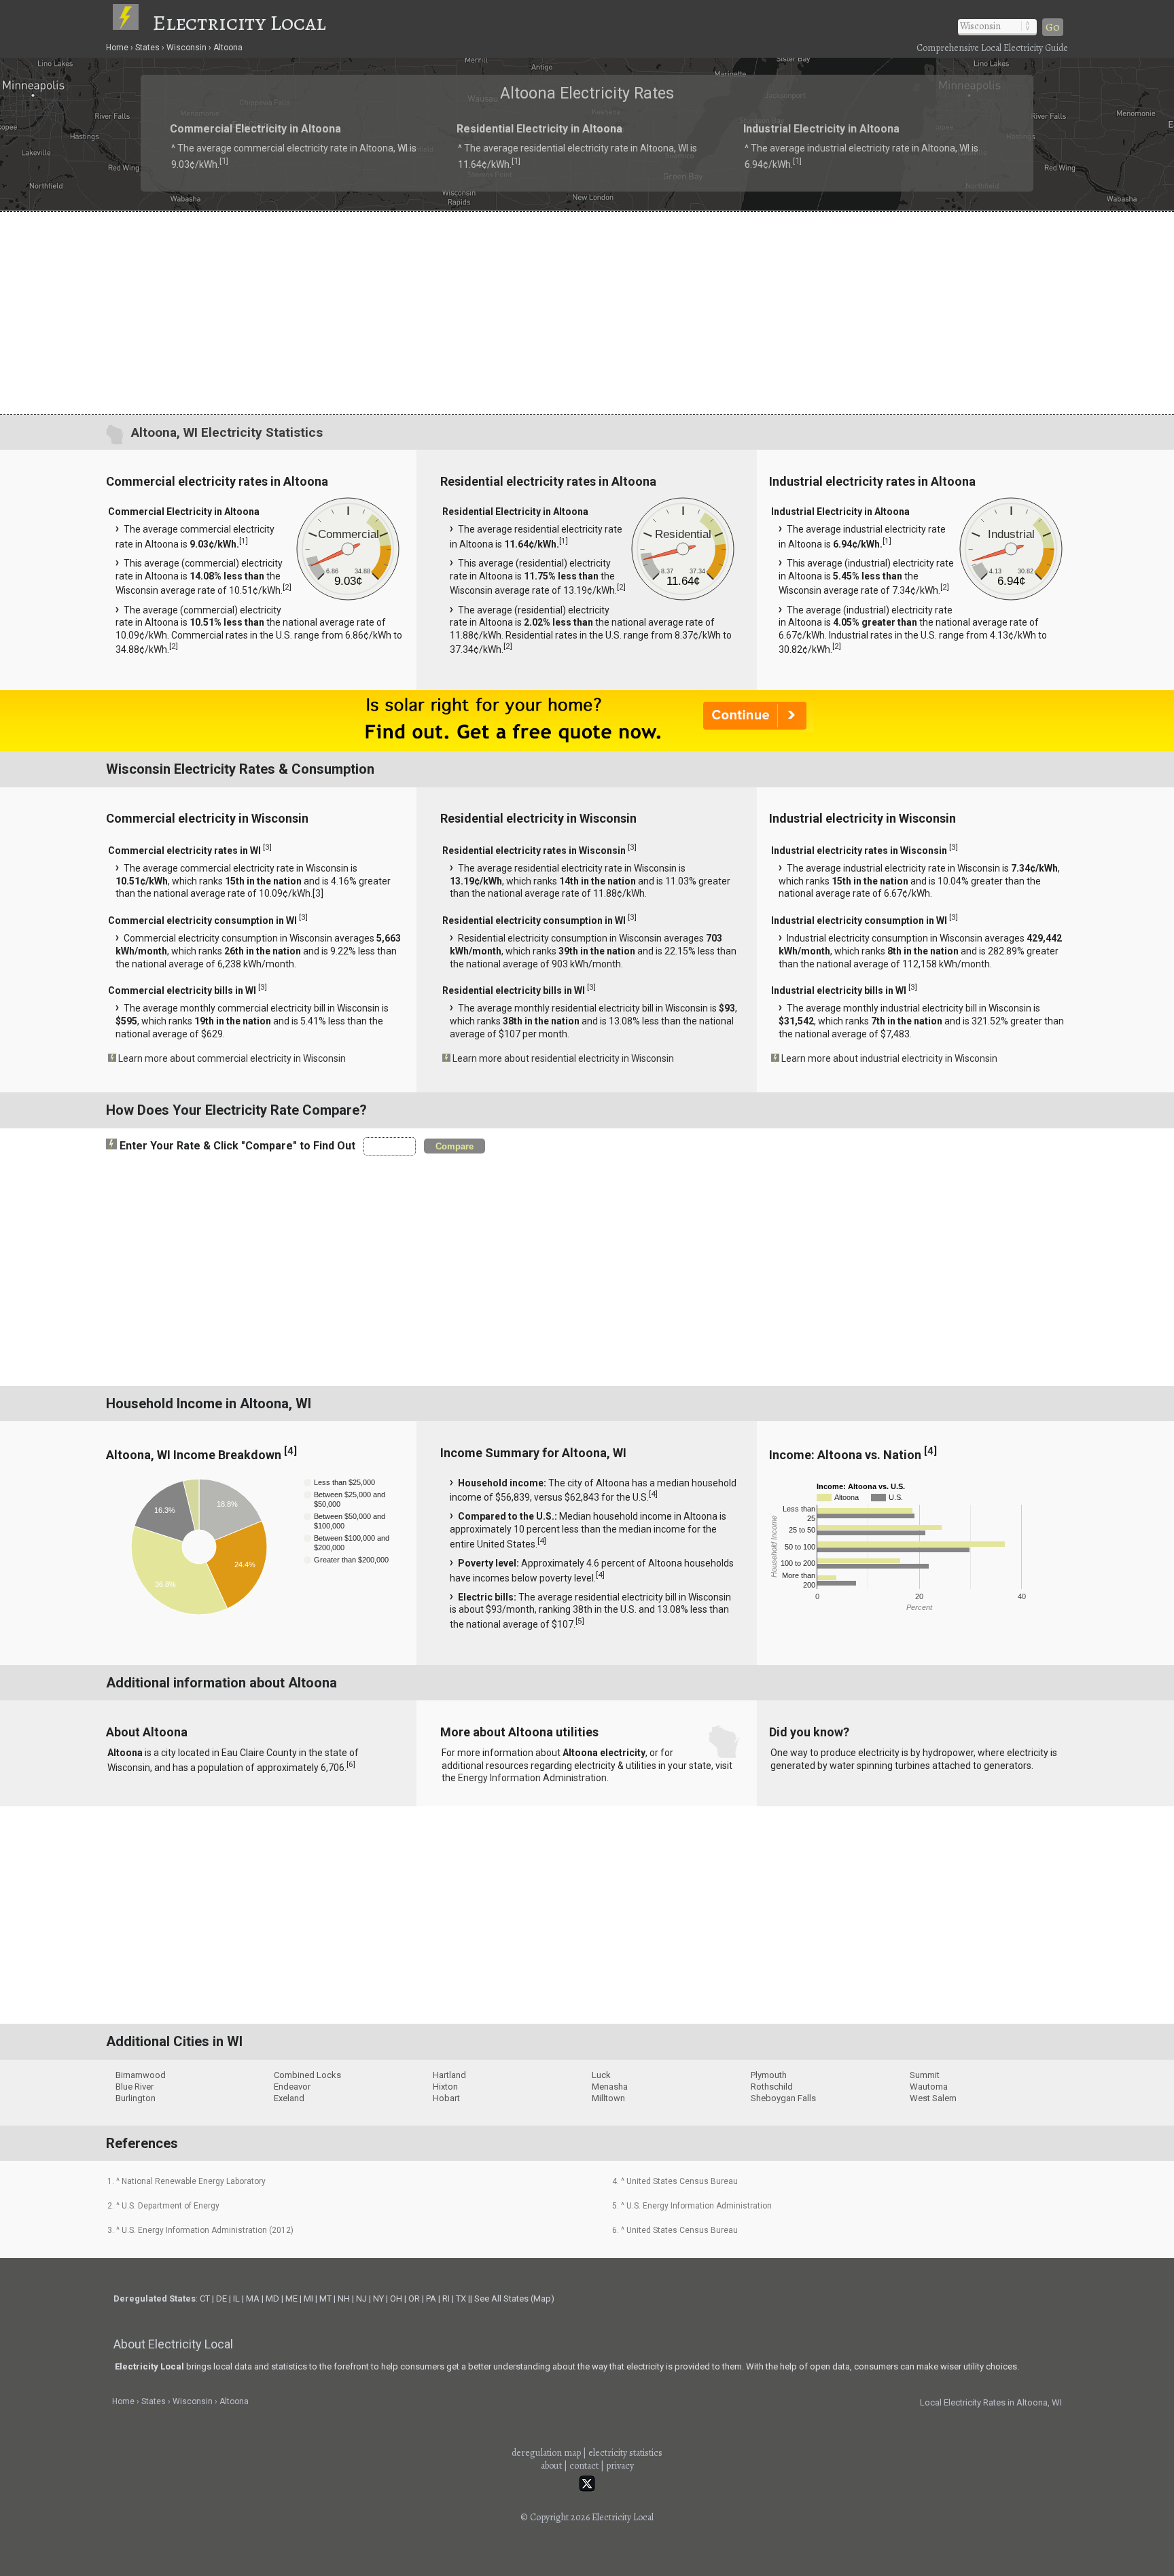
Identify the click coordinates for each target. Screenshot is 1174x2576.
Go (1053, 27)
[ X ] (798, 1180)
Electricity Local (239, 22)
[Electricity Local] (132, 22)
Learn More (443, 1291)
